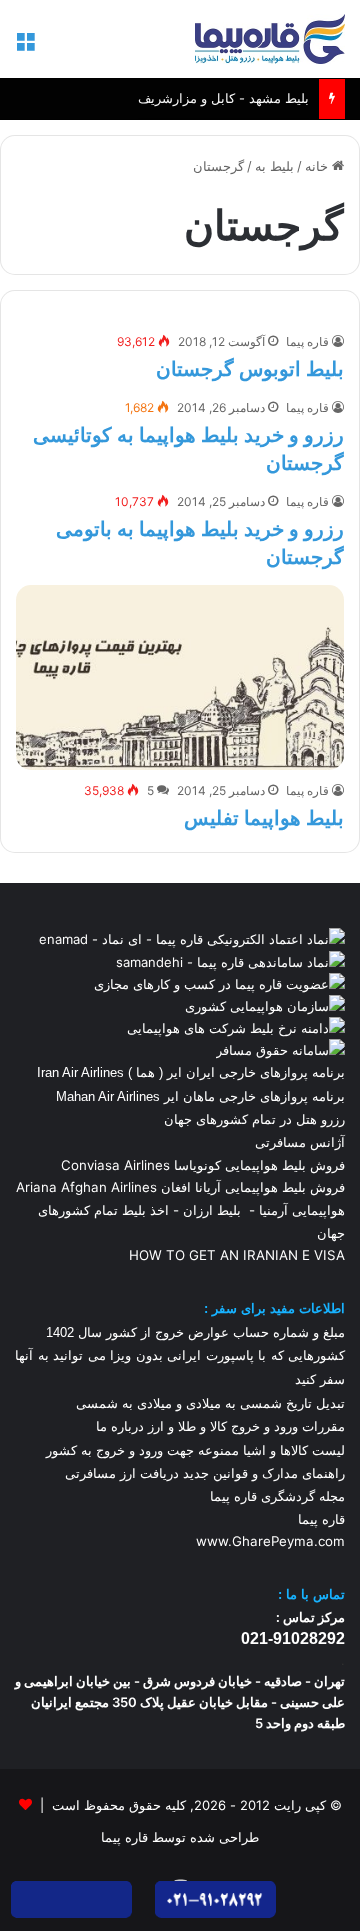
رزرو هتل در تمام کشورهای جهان (254, 1119)
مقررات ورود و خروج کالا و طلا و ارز (244, 1426)
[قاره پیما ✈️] (270, 39)
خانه (318, 166)
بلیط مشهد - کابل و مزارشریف (223, 81)
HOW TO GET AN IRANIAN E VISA (237, 1255)
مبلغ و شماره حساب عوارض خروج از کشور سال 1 (195, 1332)
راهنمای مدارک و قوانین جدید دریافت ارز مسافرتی (205, 1473)
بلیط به (274, 166)
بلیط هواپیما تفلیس (264, 818)
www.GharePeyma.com (270, 1541)
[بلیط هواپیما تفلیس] (180, 677)
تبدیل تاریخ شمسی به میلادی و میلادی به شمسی (210, 1403)
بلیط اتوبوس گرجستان (250, 369)
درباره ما (120, 1426)
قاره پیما (307, 341)
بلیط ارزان (212, 1210)
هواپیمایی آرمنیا (302, 1210)
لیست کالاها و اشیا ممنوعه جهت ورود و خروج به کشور (195, 1450)
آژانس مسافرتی (298, 1142)
